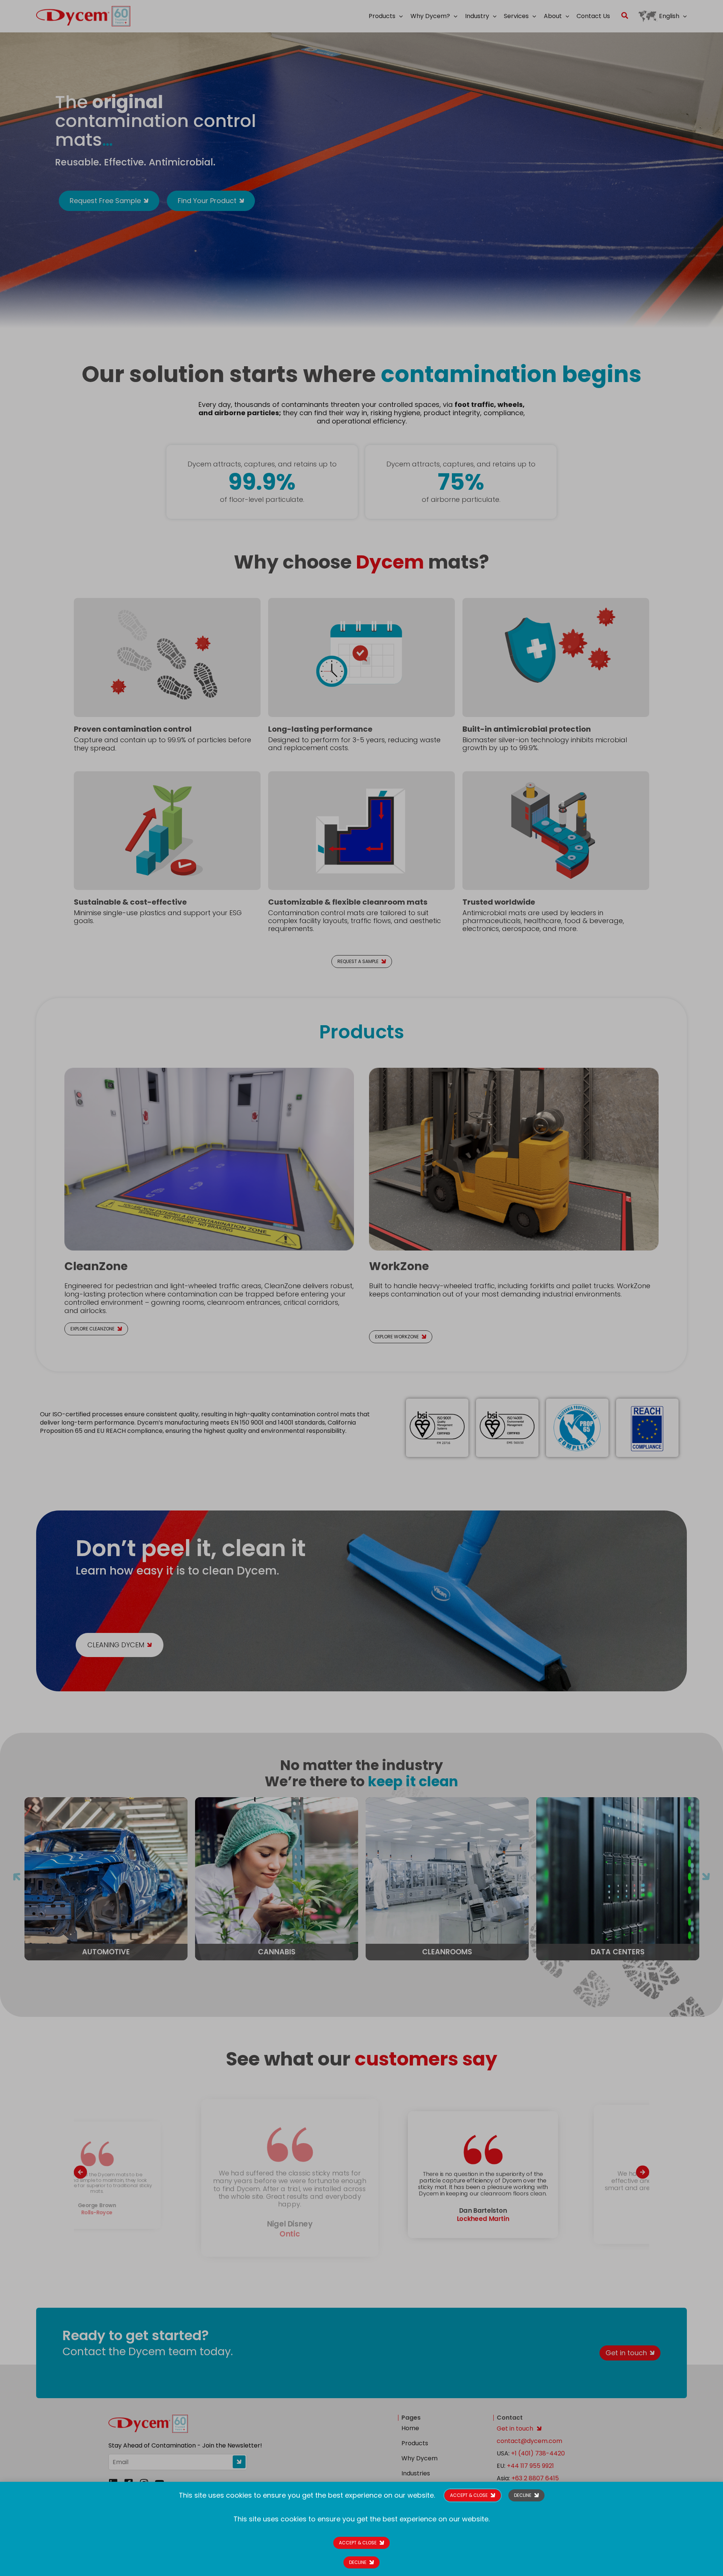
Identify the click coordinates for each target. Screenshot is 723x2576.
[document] (361, 1288)
